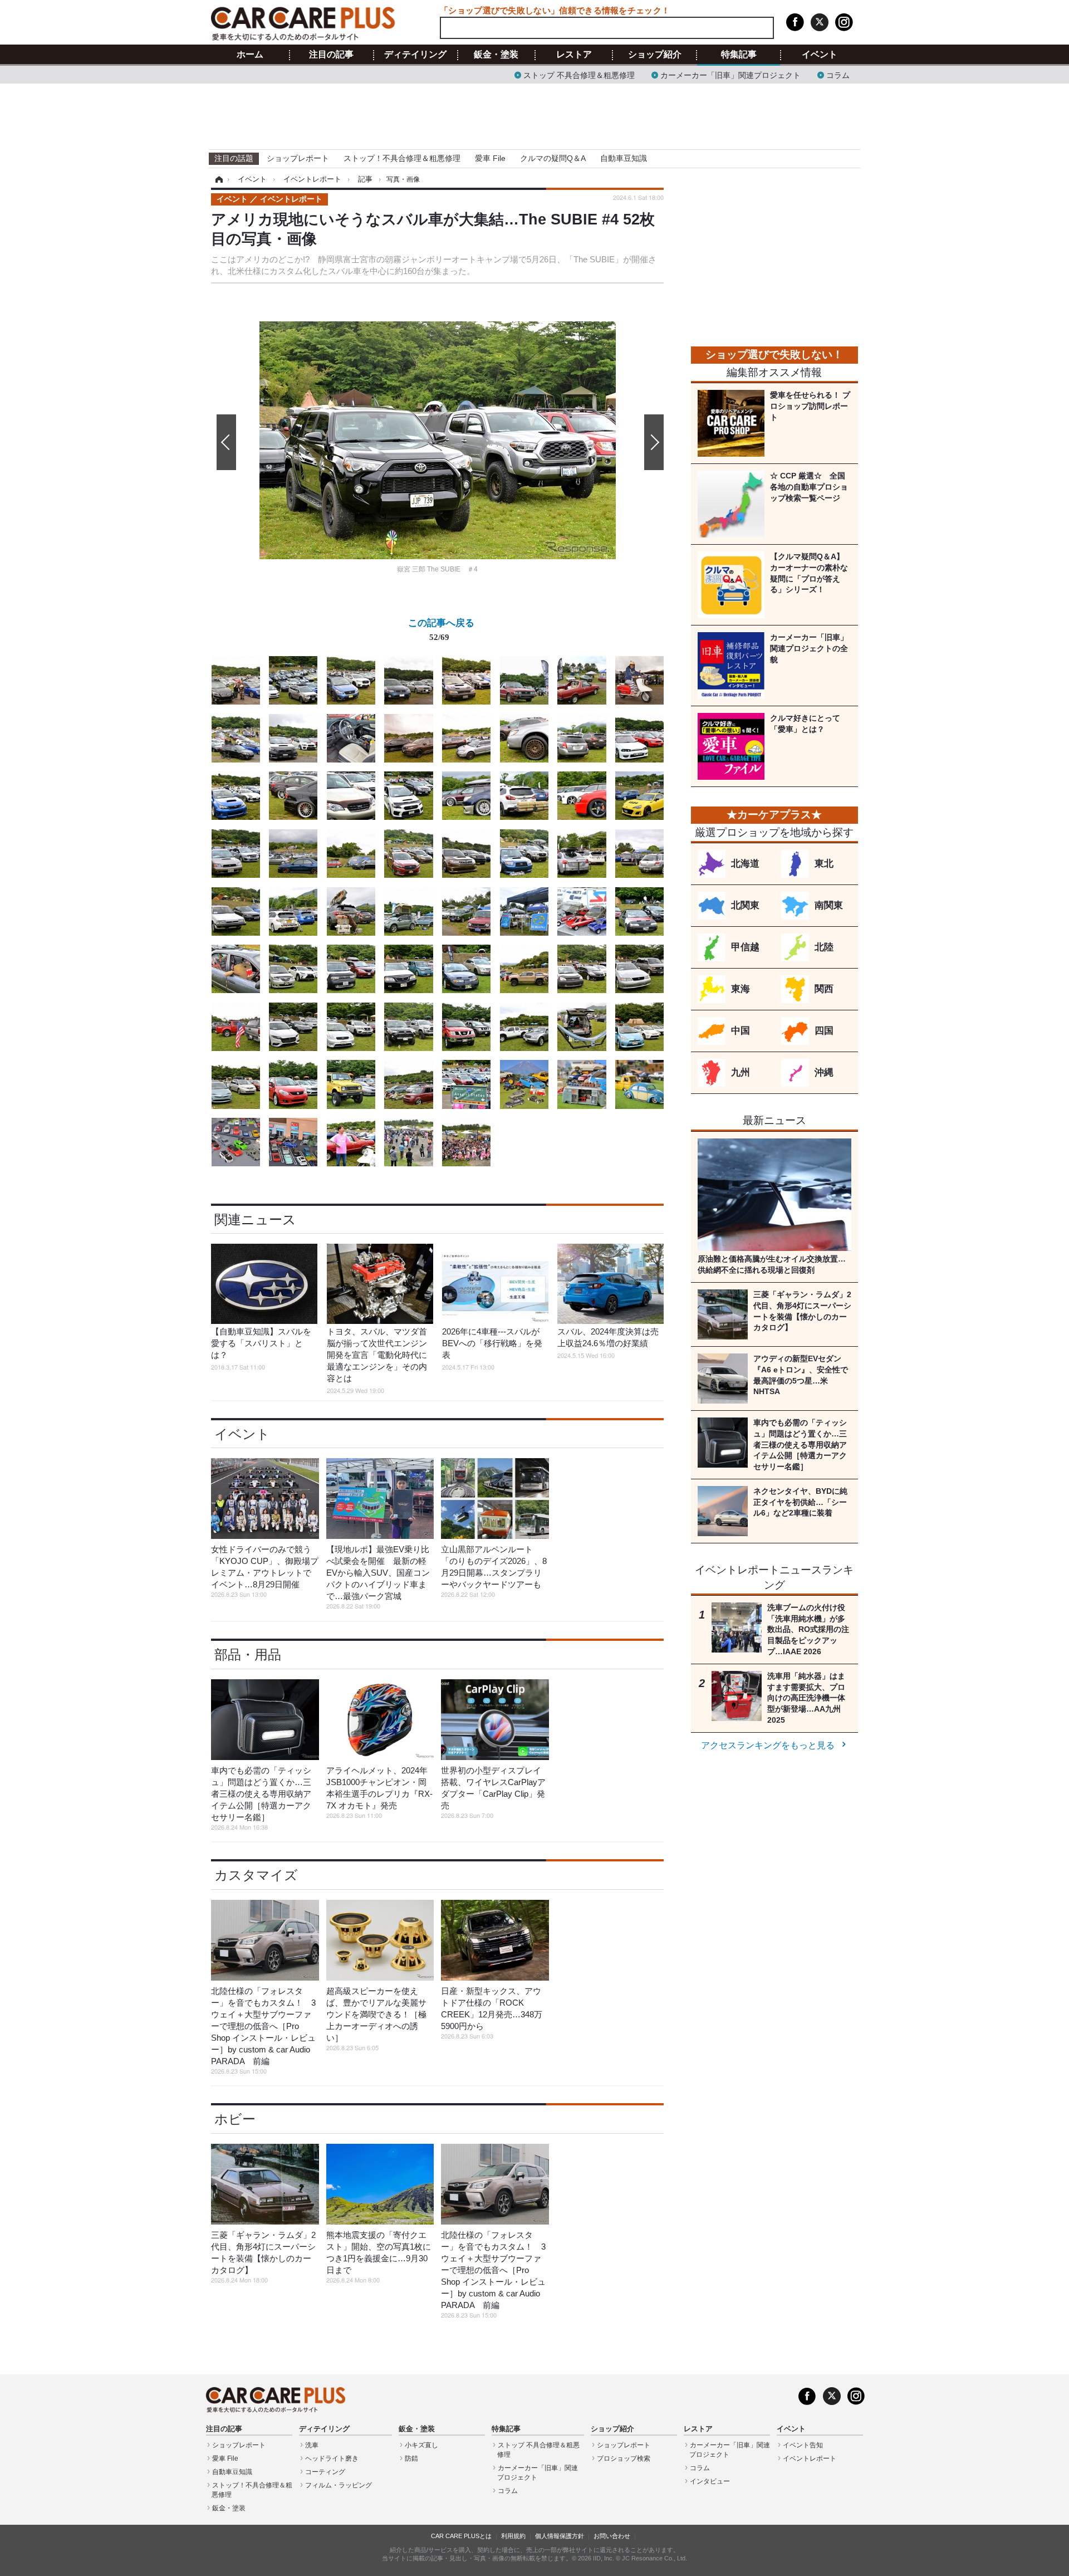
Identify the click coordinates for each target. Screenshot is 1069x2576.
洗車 (312, 2445)
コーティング (325, 2472)
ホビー (235, 2119)
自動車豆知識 (624, 158)
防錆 (411, 2458)
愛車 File (490, 158)
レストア (574, 55)
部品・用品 (248, 1654)
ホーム (250, 55)
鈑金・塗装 (496, 55)
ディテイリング (415, 55)
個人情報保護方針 (560, 2536)
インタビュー (710, 2481)
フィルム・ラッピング (339, 2485)
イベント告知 (803, 2445)
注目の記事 (331, 55)
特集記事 (739, 55)
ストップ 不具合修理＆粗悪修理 (579, 74)
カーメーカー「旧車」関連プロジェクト (730, 74)
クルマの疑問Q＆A (553, 158)
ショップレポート (298, 158)
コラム (838, 74)
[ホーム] (217, 179)
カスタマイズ (256, 1875)
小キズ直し (421, 2445)
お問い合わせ (612, 2536)
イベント (820, 55)
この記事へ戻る (441, 629)
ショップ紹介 (655, 55)
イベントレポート (810, 2458)
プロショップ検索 (624, 2458)
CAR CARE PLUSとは (461, 2536)
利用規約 (513, 2536)
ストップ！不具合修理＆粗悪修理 (402, 158)
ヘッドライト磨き (332, 2458)
